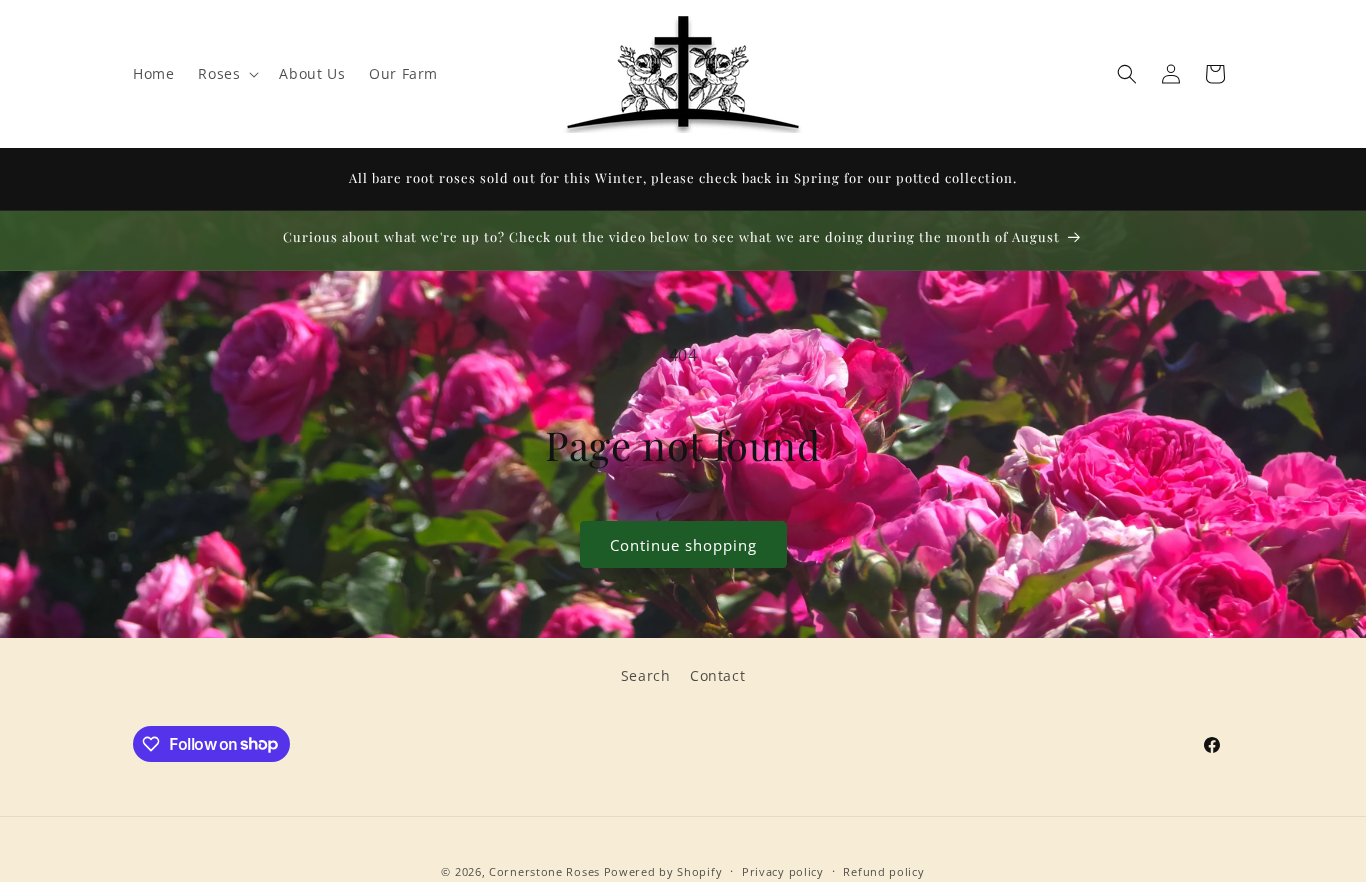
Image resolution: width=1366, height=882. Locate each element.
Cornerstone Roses (544, 871)
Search (646, 675)
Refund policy (883, 870)
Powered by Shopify (663, 871)
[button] (226, 74)
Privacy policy (783, 870)
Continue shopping (683, 545)
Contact (717, 675)
